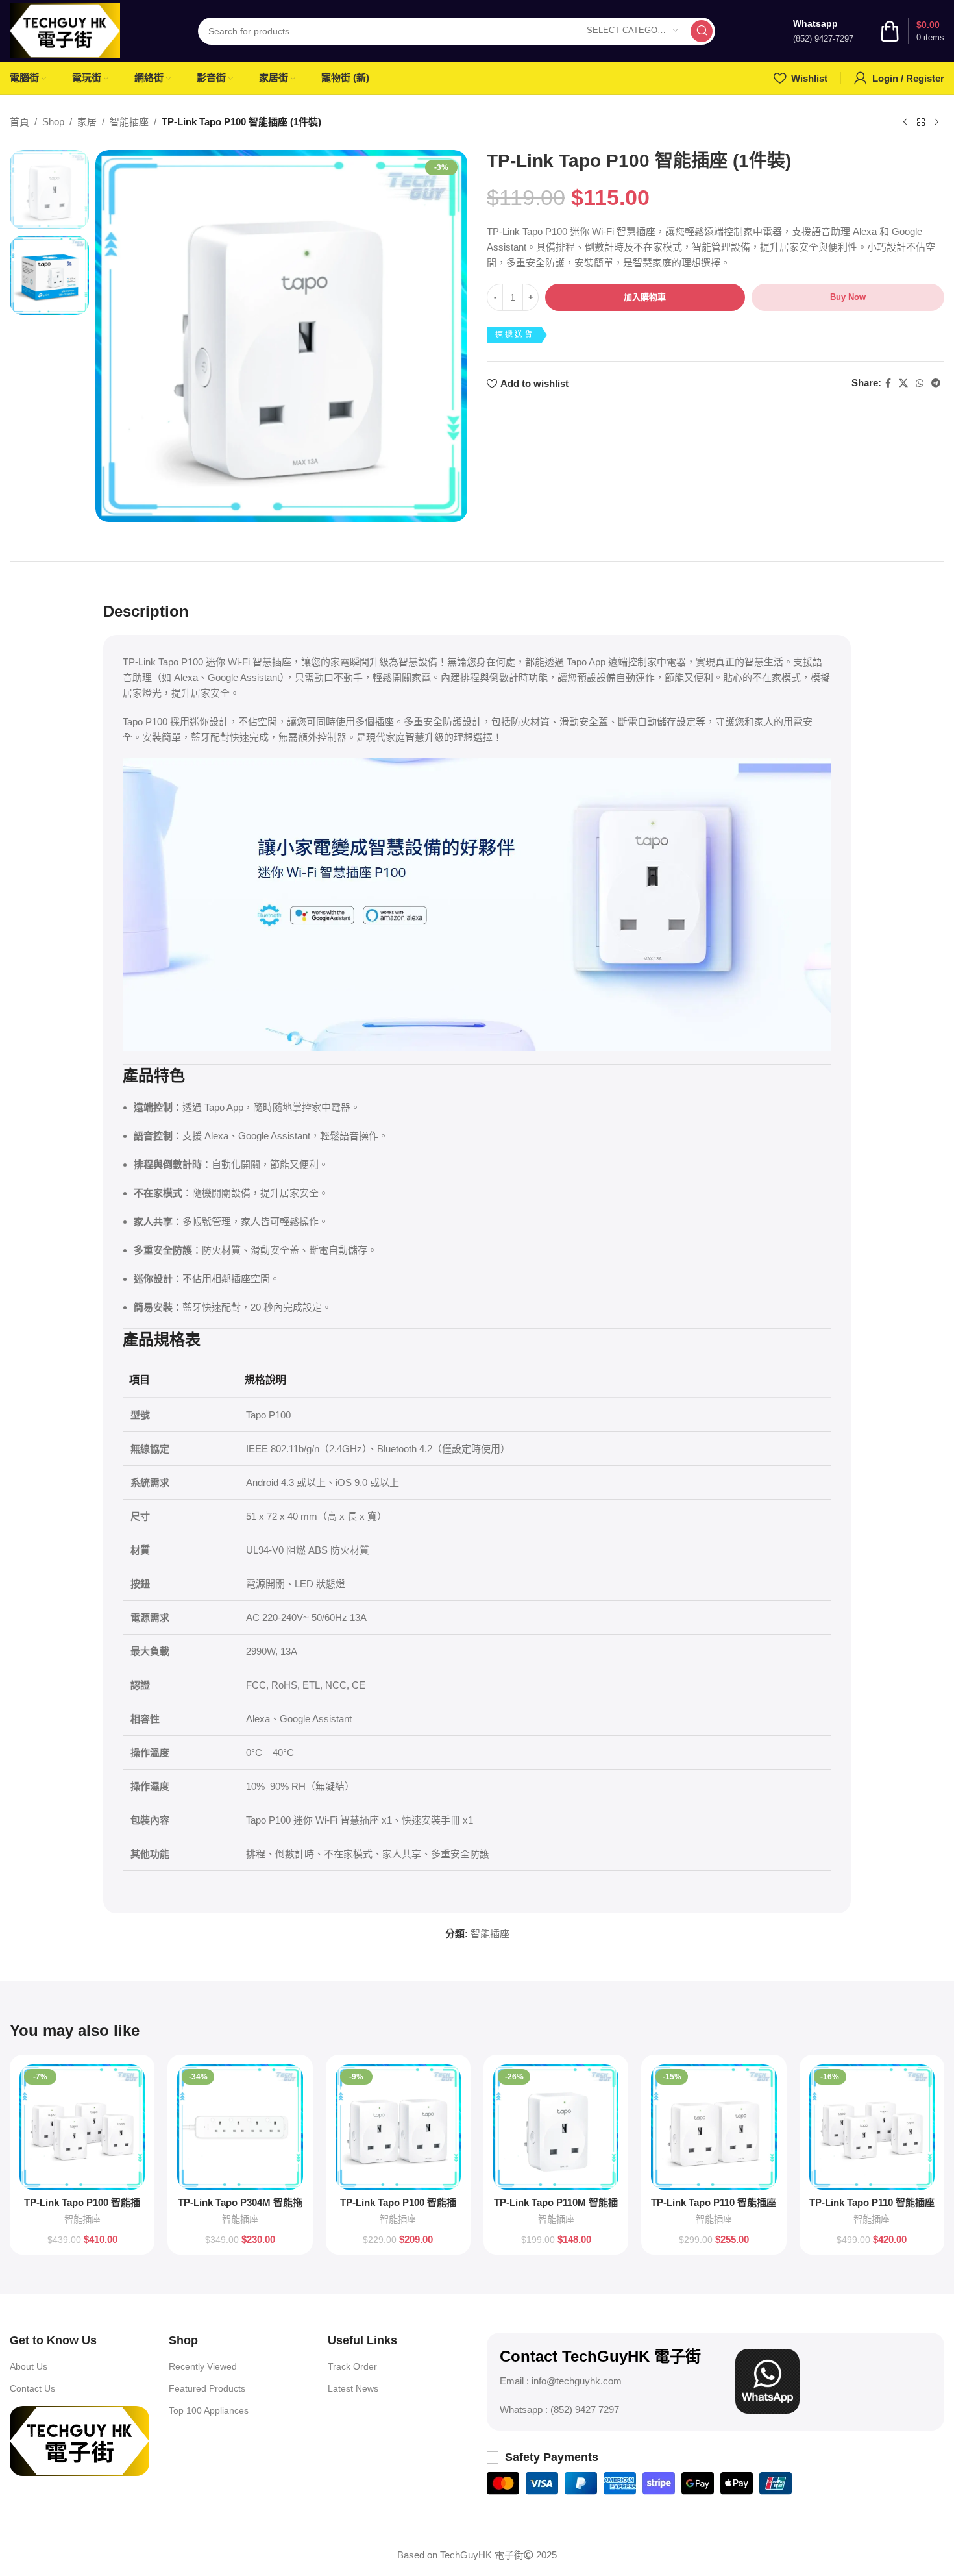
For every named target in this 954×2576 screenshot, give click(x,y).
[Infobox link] (823, 31)
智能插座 (129, 122)
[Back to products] (921, 123)
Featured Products (207, 2388)
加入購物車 (645, 297)
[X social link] (903, 383)
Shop (53, 122)
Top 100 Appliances (209, 2410)
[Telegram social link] (936, 383)
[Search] (702, 31)
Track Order (352, 2366)
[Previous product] (905, 123)
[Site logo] (65, 30)
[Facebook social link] (888, 383)
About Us (29, 2366)
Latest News (353, 2388)
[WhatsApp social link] (920, 383)
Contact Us (32, 2388)
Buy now (848, 297)
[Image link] (79, 2440)
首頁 (19, 122)
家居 (87, 122)
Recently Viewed (203, 2366)
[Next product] (936, 123)
